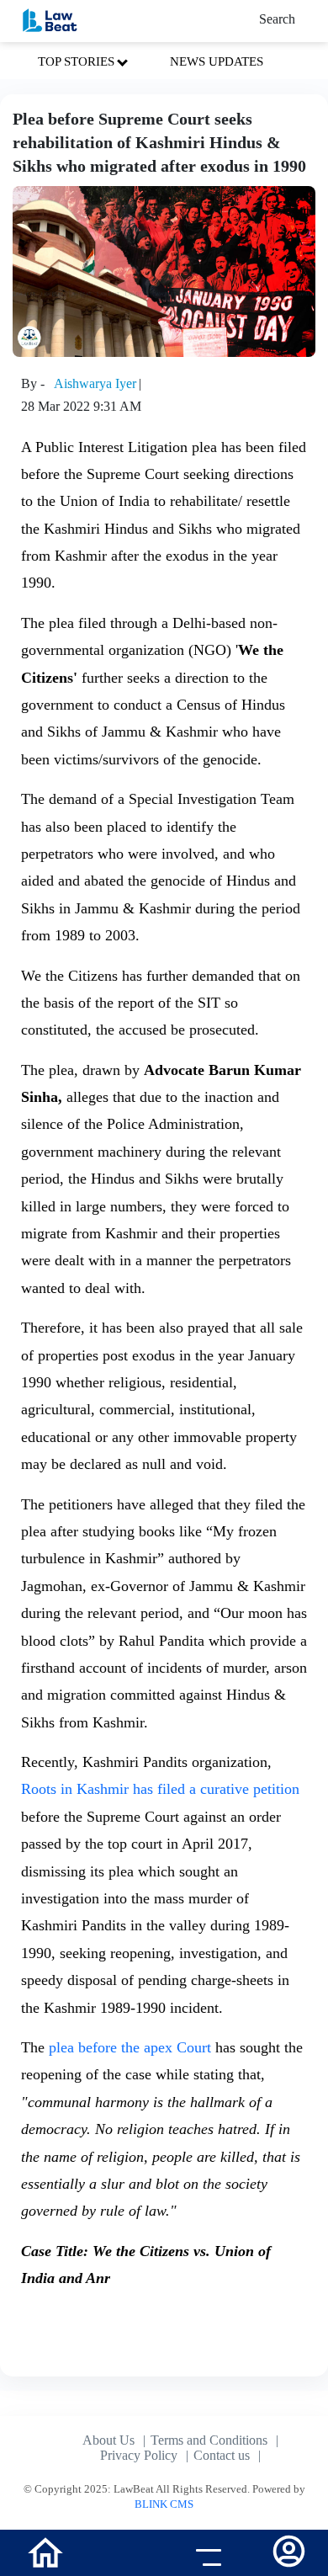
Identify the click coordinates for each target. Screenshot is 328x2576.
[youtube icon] (123, 2555)
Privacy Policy (139, 2455)
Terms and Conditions (209, 2440)
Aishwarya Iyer (95, 383)
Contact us (222, 2455)
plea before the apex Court (130, 2047)
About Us (108, 2440)
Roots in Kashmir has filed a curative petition (160, 1789)
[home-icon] (45, 2551)
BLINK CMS (164, 2504)
